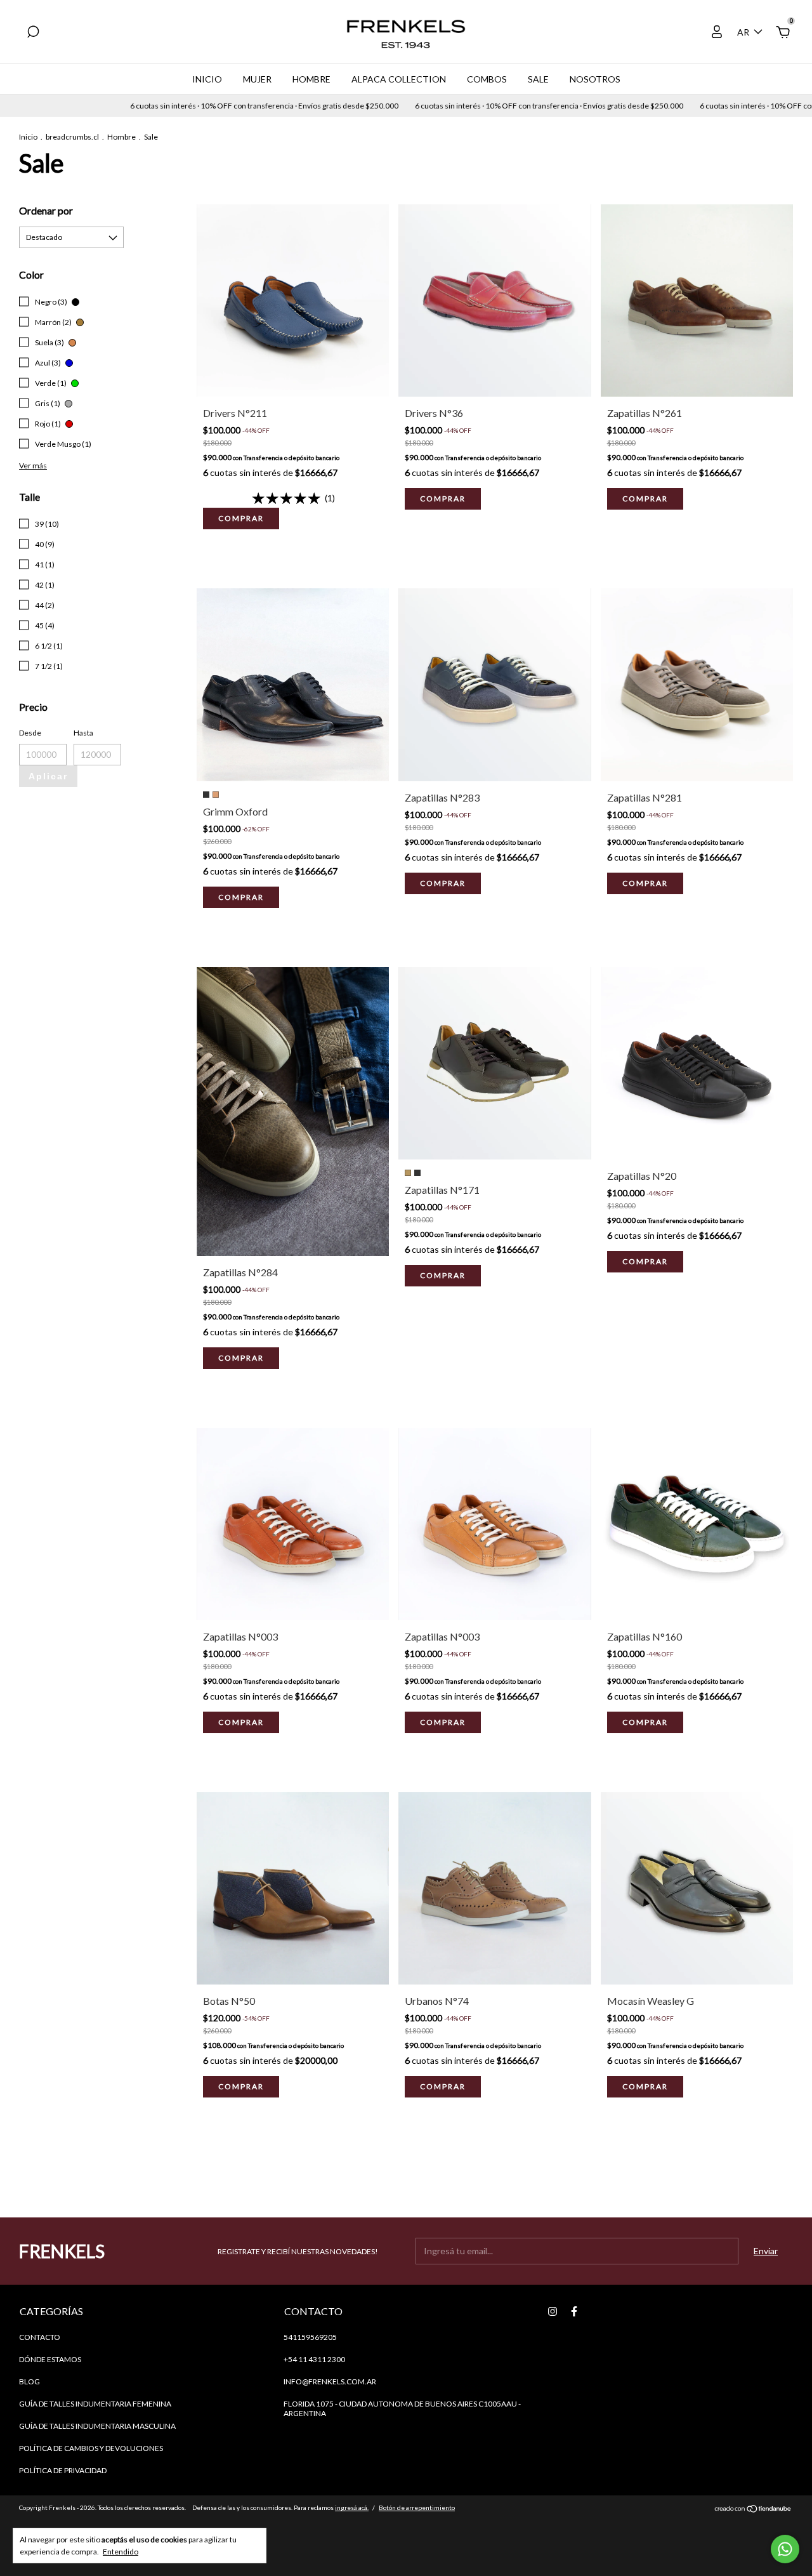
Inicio (207, 79)
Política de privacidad (63, 2470)
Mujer (257, 79)
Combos (487, 79)
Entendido (121, 2552)
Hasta (83, 733)
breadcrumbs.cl (72, 137)
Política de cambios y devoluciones (91, 2448)
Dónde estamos (50, 2359)
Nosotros (595, 79)
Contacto (40, 2337)
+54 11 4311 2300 (314, 2359)
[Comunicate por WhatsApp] (785, 2549)
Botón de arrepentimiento (417, 2507)
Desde (30, 733)
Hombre (311, 79)
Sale (538, 79)
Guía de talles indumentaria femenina (95, 2404)
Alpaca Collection (399, 79)
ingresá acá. (352, 2507)
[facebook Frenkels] (574, 2311)
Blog (29, 2381)
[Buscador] (33, 33)
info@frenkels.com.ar (330, 2381)
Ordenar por (46, 210)
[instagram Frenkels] (553, 2311)
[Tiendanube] (753, 2509)
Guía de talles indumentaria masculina (97, 2426)
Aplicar (48, 776)
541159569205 (310, 2337)
